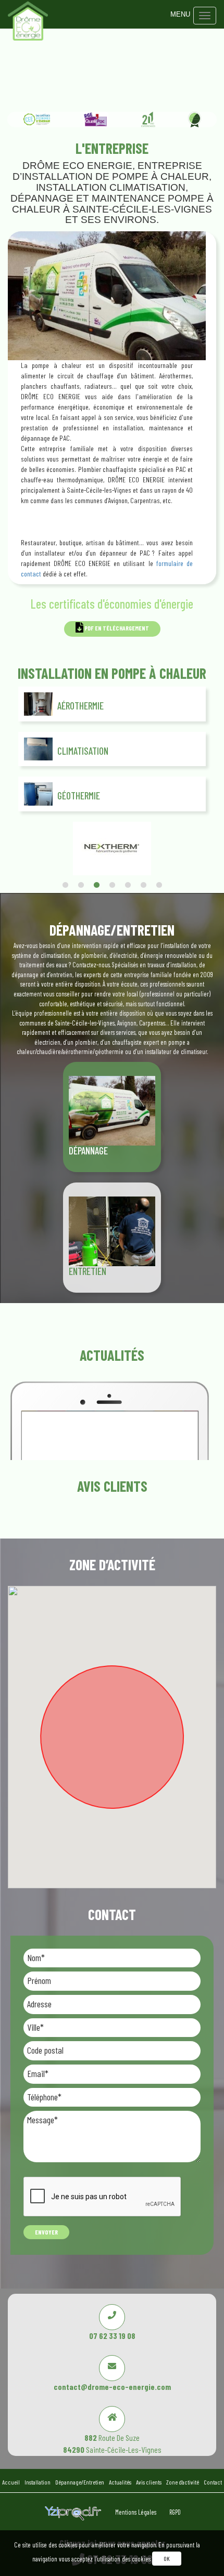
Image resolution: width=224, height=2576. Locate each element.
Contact (213, 2482)
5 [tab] (128, 885)
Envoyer (46, 2232)
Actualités (120, 2482)
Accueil (11, 2482)
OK (167, 2558)
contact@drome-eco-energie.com (112, 2387)
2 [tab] (81, 885)
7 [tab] (159, 885)
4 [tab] (112, 885)
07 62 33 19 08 (112, 2336)
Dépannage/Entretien (80, 2482)
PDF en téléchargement (116, 628)
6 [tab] (143, 885)
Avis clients (149, 2482)
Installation (38, 2482)
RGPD (175, 2512)
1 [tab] (65, 885)
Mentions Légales (136, 2512)
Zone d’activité (183, 2482)
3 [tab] (96, 885)
